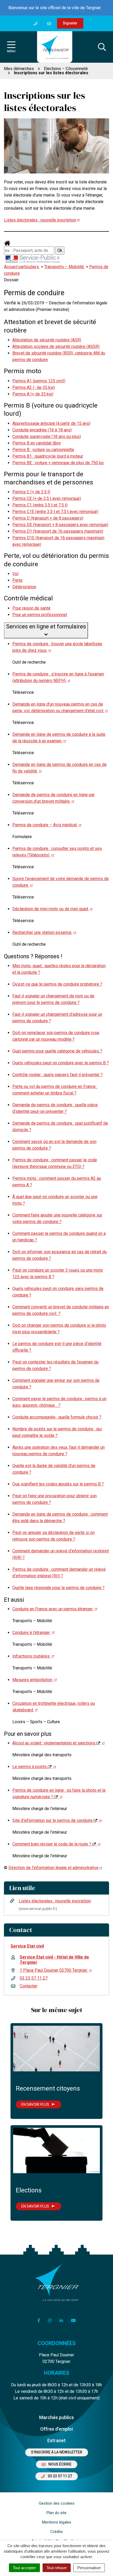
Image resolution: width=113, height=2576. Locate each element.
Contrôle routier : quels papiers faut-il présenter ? (58, 1075)
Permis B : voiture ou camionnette (43, 450)
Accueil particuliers (22, 267)
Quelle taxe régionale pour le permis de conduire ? (58, 1588)
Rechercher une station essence (42, 932)
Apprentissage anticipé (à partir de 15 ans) (51, 423)
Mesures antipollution (33, 1680)
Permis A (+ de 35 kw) (33, 394)
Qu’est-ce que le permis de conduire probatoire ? (57, 984)
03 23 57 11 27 (34, 1978)
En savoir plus (35, 2104)
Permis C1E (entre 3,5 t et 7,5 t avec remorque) (55, 512)
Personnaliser (89, 2568)
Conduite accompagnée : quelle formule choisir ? (57, 1417)
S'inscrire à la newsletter (57, 2452)
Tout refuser (57, 2568)
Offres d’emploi (56, 2429)
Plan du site (56, 2513)
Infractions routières (32, 1656)
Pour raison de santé (31, 608)
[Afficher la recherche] (102, 47)
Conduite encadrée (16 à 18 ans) (42, 430)
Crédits (57, 2532)
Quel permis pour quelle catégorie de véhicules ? (57, 1051)
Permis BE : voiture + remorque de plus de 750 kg (58, 463)
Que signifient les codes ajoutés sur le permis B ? (58, 1484)
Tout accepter (24, 2568)
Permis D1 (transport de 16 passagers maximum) (58, 531)
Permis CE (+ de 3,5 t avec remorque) (47, 498)
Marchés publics (56, 2417)
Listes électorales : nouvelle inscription (40, 220)
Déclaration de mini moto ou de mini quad (51, 909)
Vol (15, 574)
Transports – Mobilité (65, 267)
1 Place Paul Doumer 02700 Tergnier (54, 1970)
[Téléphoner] (37, 23)
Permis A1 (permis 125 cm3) (39, 381)
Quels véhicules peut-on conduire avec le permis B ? (61, 1063)
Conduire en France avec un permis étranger (53, 1609)
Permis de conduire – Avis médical (45, 825)
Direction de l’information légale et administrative (53, 1868)
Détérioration (24, 587)
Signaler (70, 23)
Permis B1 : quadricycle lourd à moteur (48, 456)
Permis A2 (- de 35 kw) (34, 387)
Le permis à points (30, 1767)
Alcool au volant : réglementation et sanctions (54, 1743)
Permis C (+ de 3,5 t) (31, 492)
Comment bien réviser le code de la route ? (52, 1844)
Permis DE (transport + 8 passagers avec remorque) (60, 525)
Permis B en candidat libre (37, 443)
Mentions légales (57, 2522)
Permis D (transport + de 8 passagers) (48, 518)
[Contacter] (50, 23)
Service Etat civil (27, 1946)
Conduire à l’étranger (32, 1633)
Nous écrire (60, 2464)
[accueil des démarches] (7, 243)
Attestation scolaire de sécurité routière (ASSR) (56, 347)
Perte (17, 580)
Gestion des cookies (57, 2503)
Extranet (56, 2440)
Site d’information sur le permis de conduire (53, 1820)
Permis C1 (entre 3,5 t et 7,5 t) (40, 505)
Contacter (29, 1986)
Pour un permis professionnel (40, 615)
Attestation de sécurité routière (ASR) (47, 340)
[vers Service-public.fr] (33, 259)
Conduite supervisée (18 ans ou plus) (47, 437)
